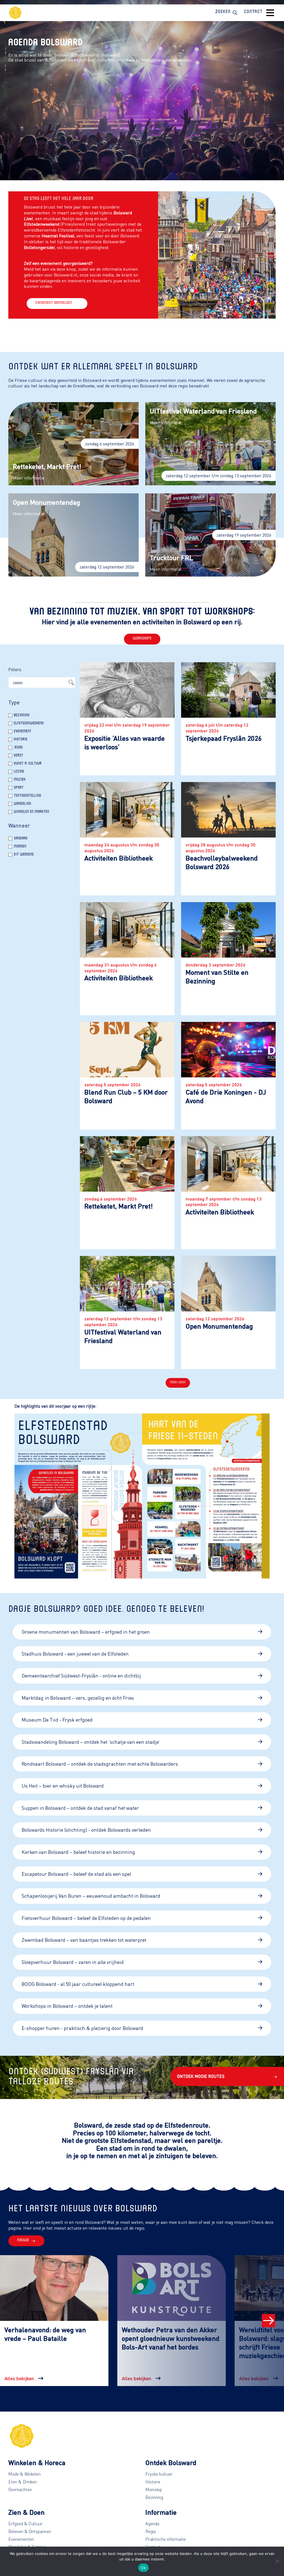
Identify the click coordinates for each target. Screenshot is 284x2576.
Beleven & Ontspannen (30, 2531)
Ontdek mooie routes (201, 2076)
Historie (153, 2482)
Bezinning (154, 2497)
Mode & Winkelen (25, 2474)
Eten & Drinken (23, 2482)
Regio (151, 2531)
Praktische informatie (166, 2539)
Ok (143, 2568)
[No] (277, 2561)
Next (268, 2321)
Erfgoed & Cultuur (25, 2524)
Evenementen (21, 2539)
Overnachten (20, 2489)
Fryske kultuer (159, 2474)
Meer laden (178, 1383)
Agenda (152, 2524)
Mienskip (154, 2489)
